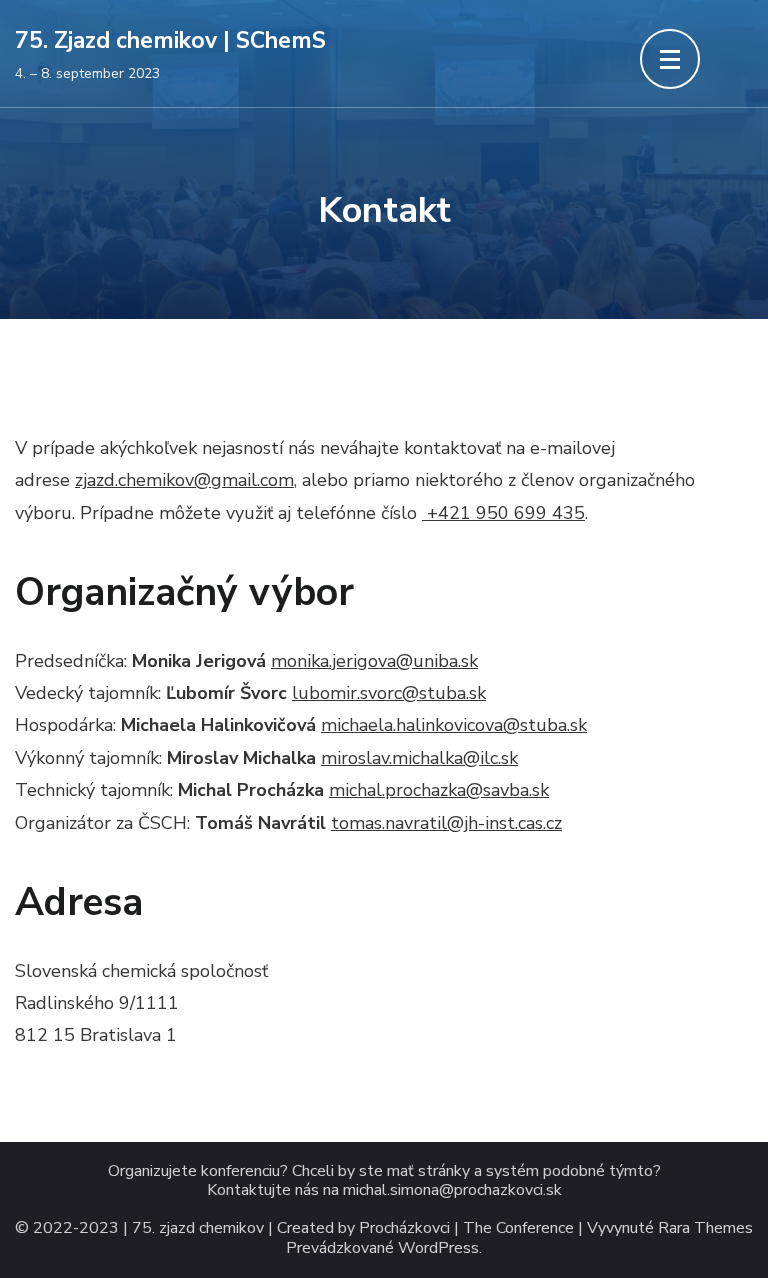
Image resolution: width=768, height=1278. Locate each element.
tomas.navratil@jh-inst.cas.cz (446, 823)
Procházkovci (404, 1228)
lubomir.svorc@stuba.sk (389, 693)
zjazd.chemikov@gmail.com (184, 480)
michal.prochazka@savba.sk (439, 790)
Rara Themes (705, 1228)
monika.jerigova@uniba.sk (374, 661)
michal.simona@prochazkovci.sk (452, 1190)
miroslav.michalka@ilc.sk (419, 758)
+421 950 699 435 (503, 513)
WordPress (438, 1248)
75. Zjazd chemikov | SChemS (170, 40)
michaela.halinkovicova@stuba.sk (454, 725)
